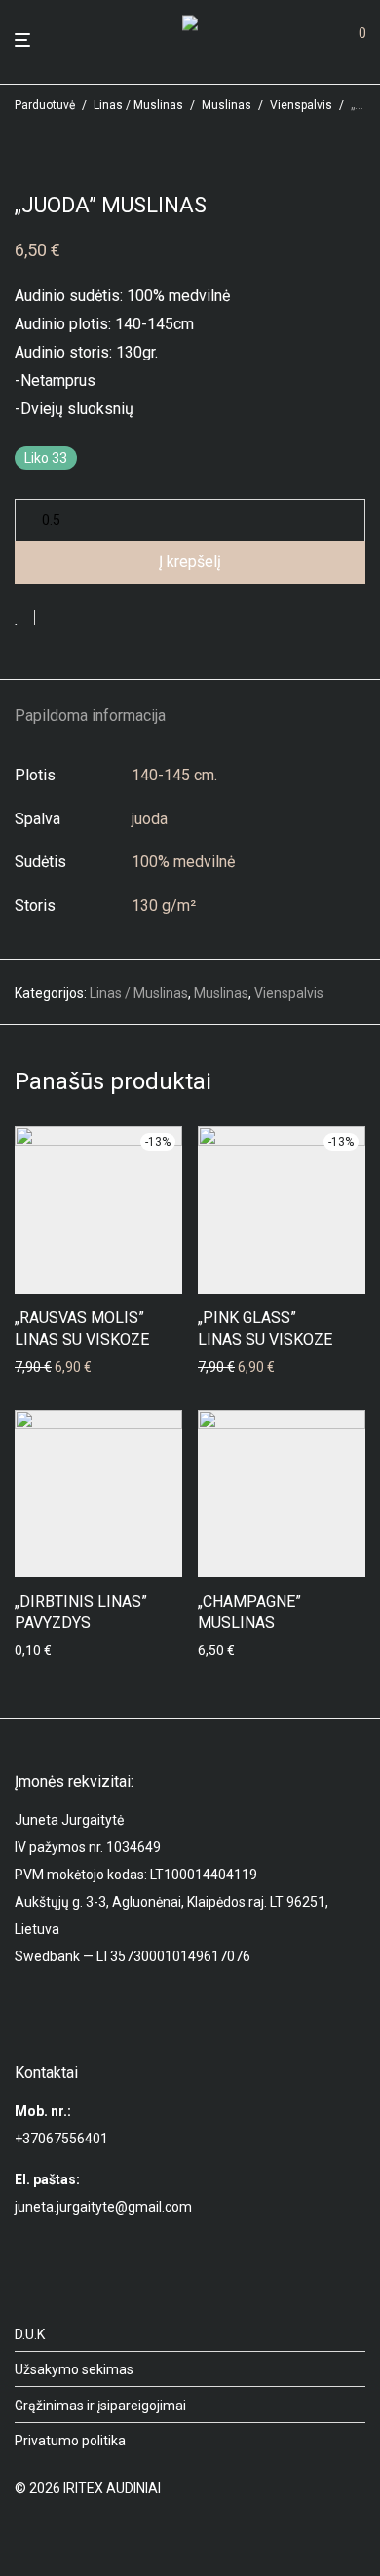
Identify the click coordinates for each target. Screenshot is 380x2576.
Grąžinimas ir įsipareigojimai (100, 2406)
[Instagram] (53, 2533)
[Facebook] (21, 2533)
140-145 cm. (174, 775)
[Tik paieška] (322, 40)
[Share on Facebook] (57, 620)
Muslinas (227, 105)
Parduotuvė (45, 105)
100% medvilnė (183, 862)
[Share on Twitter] (85, 620)
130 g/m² (164, 906)
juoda (150, 819)
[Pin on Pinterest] (113, 620)
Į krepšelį (190, 562)
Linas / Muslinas (138, 105)
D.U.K (30, 2334)
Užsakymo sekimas (74, 2369)
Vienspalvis (301, 105)
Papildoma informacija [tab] (90, 716)
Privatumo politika (70, 2441)
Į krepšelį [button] (36, 1367)
